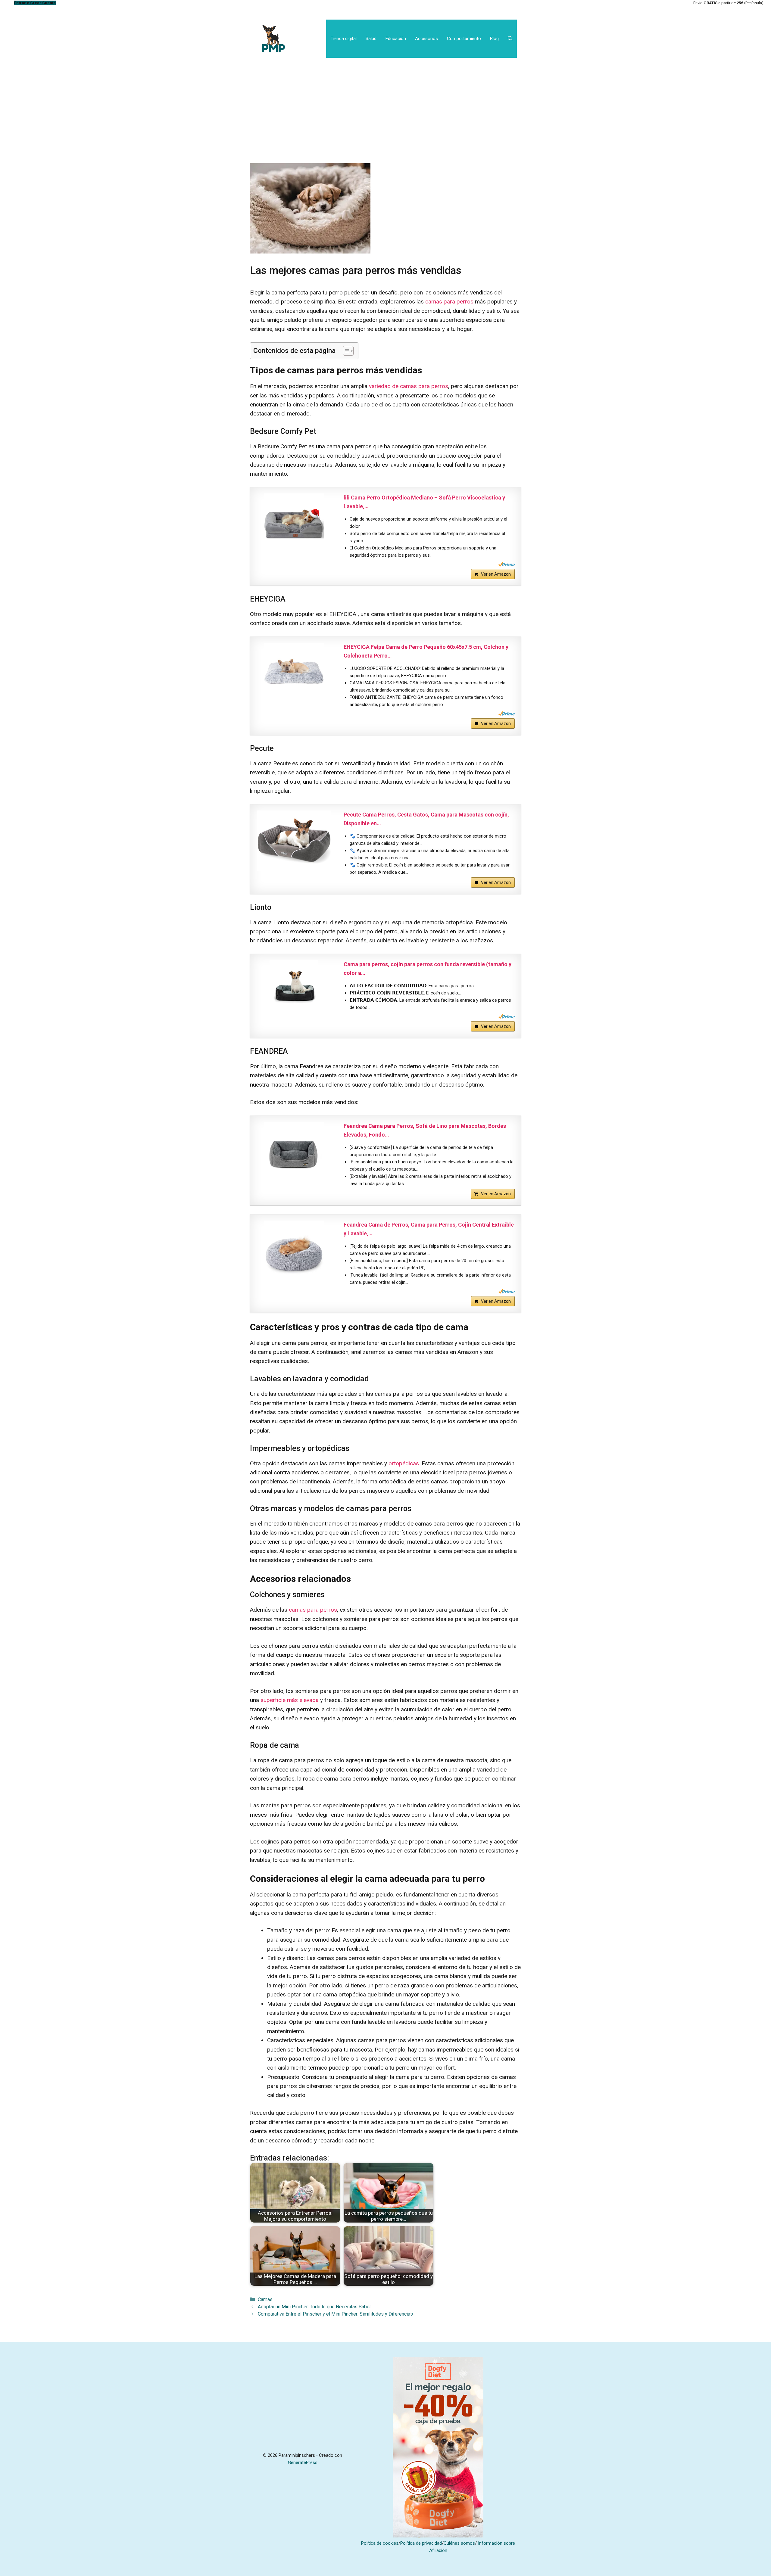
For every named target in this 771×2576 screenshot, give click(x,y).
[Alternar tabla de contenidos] (345, 351)
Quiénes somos (459, 2543)
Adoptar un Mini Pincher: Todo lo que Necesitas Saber (314, 2307)
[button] (510, 39)
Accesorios (426, 39)
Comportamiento (464, 39)
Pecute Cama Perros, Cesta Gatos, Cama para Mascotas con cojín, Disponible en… (426, 819)
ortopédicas (403, 1463)
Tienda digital (344, 39)
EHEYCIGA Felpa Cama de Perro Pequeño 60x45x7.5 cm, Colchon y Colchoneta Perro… (426, 651)
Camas (265, 2299)
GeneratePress (303, 2462)
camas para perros (449, 302)
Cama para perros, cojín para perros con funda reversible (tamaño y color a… (428, 969)
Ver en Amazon (496, 574)
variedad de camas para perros (409, 386)
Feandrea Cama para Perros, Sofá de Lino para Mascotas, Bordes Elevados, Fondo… (425, 1130)
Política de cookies (380, 2543)
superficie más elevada (290, 1700)
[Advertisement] (385, 103)
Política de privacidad (421, 2543)
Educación (396, 39)
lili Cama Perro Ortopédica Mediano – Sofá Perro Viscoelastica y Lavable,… (424, 502)
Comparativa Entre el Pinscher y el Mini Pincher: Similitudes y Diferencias (335, 2314)
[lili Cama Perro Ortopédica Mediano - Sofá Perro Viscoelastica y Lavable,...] (294, 524)
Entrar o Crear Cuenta (35, 3)
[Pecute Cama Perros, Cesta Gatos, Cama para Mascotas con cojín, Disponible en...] (294, 841)
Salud (371, 39)
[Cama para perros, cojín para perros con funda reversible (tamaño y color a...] (294, 990)
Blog (494, 39)
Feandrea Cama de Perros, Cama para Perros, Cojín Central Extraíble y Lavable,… (429, 1229)
